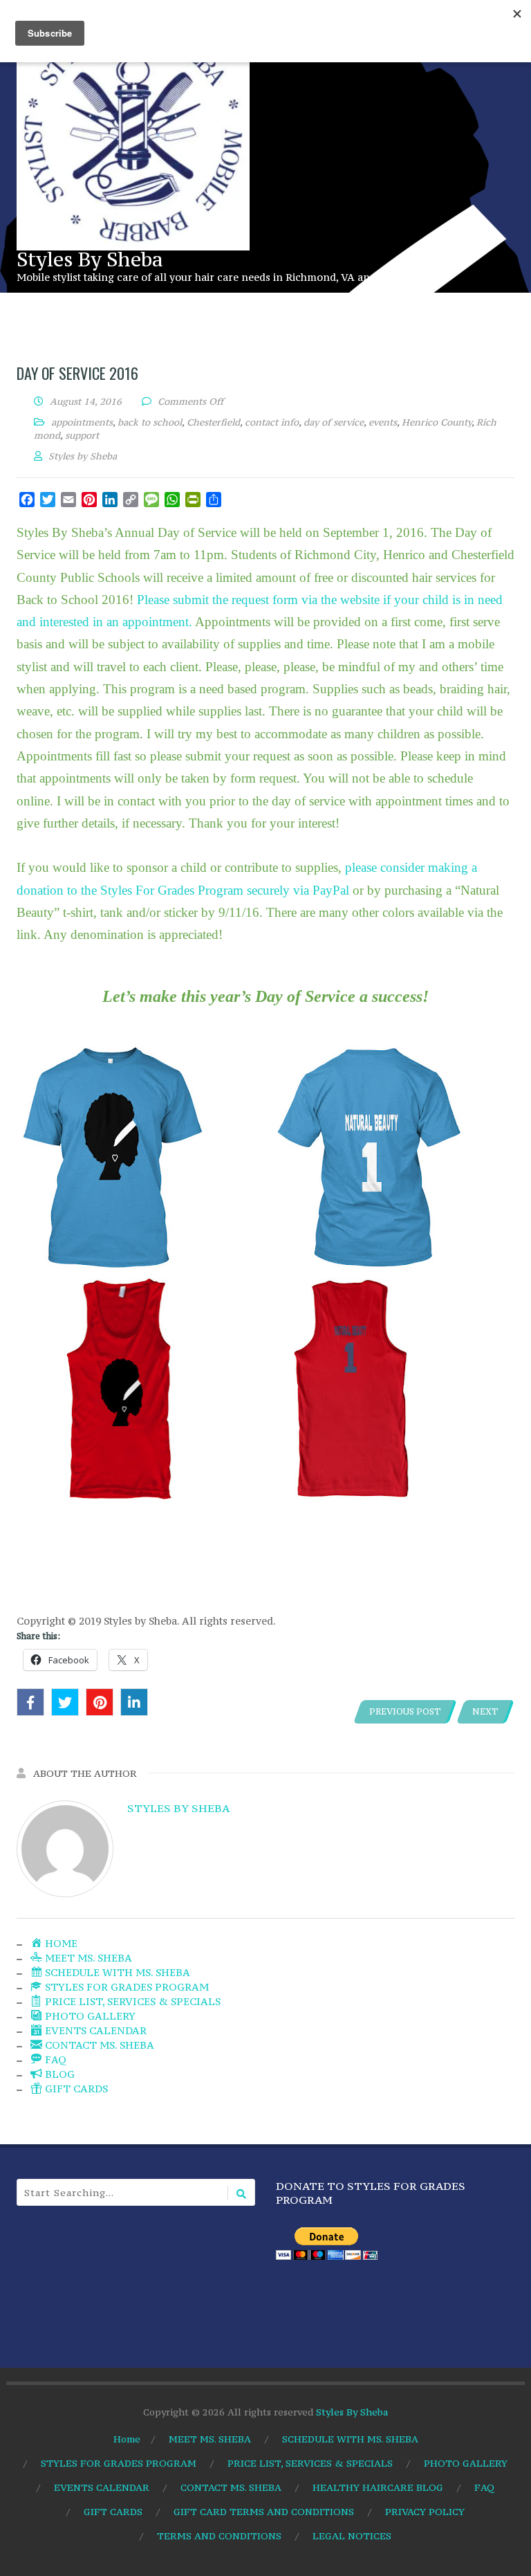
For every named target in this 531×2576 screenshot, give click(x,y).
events (383, 422)
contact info (272, 422)
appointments (82, 422)
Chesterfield (213, 422)
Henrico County (437, 422)
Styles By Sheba (90, 259)
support (82, 435)
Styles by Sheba (178, 1808)
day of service (334, 422)
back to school (150, 422)
